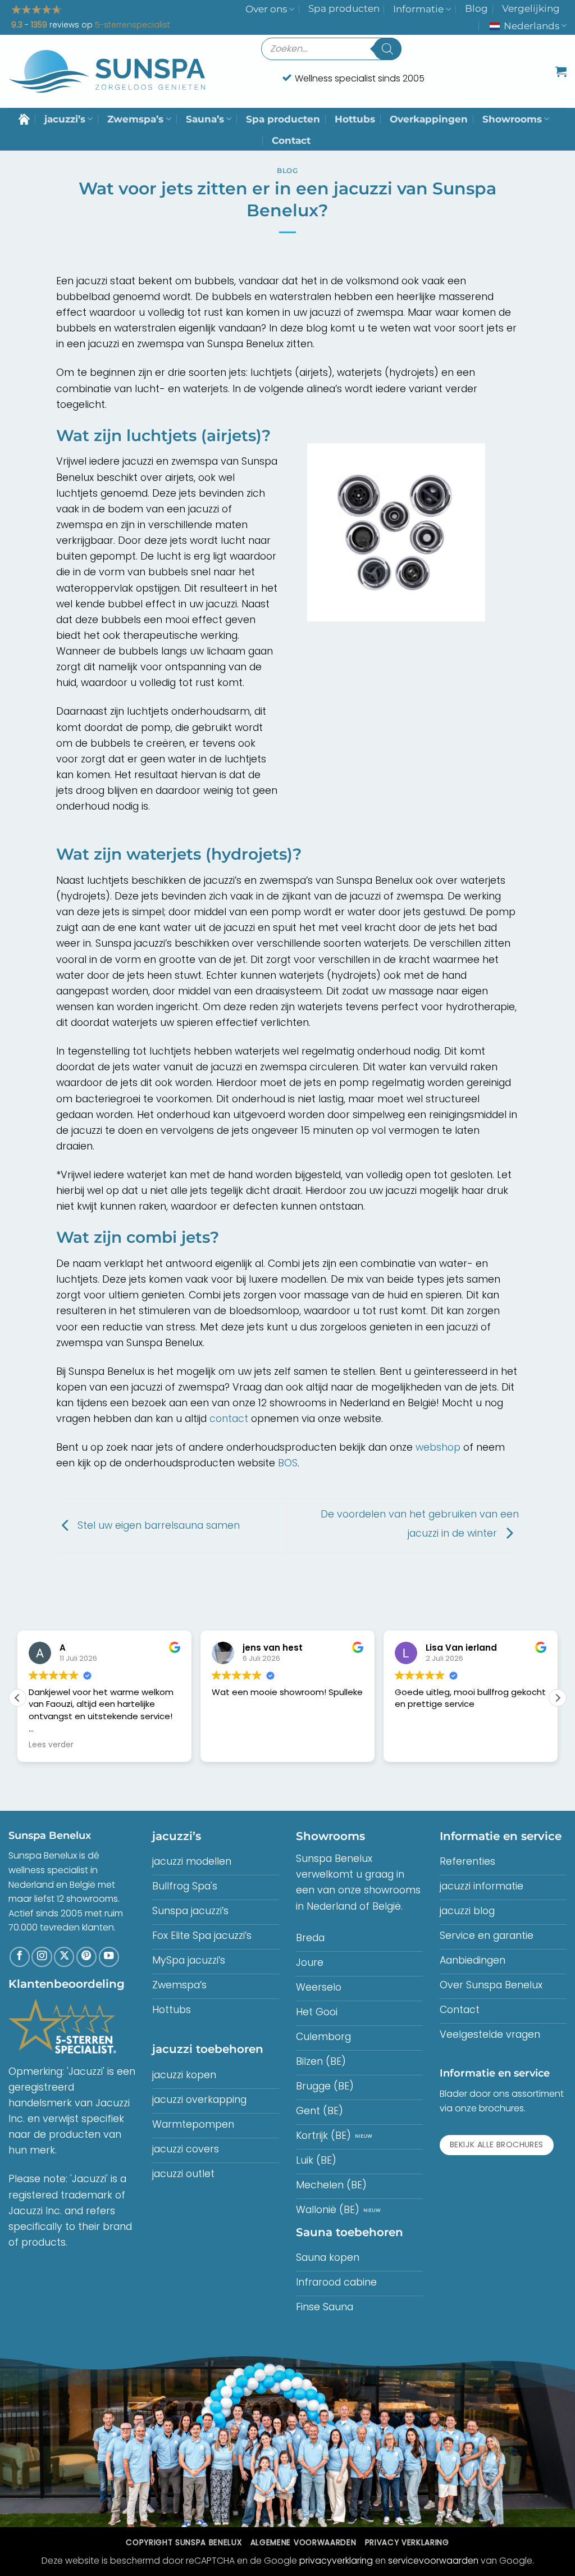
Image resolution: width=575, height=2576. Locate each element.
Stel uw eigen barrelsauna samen (157, 1525)
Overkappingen (429, 119)
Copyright (184, 2543)
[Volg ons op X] (64, 1957)
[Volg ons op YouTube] (109, 1957)
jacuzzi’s (65, 119)
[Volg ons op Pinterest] (86, 1957)
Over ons (266, 9)
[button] (561, 71)
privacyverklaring (336, 2561)
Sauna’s (205, 119)
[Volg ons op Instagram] (42, 1957)
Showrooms (512, 119)
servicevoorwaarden (433, 2561)
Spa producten (344, 8)
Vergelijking (531, 8)
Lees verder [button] (51, 1745)
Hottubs (355, 119)
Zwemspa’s (135, 119)
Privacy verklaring (407, 2543)
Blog (476, 8)
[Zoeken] (387, 49)
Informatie (418, 9)
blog (287, 171)
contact (229, 1419)
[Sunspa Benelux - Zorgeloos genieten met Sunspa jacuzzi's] (107, 72)
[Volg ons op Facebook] (20, 1957)
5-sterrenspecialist (133, 25)
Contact (291, 140)
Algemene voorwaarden (303, 2543)
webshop (438, 1447)
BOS (288, 1463)
